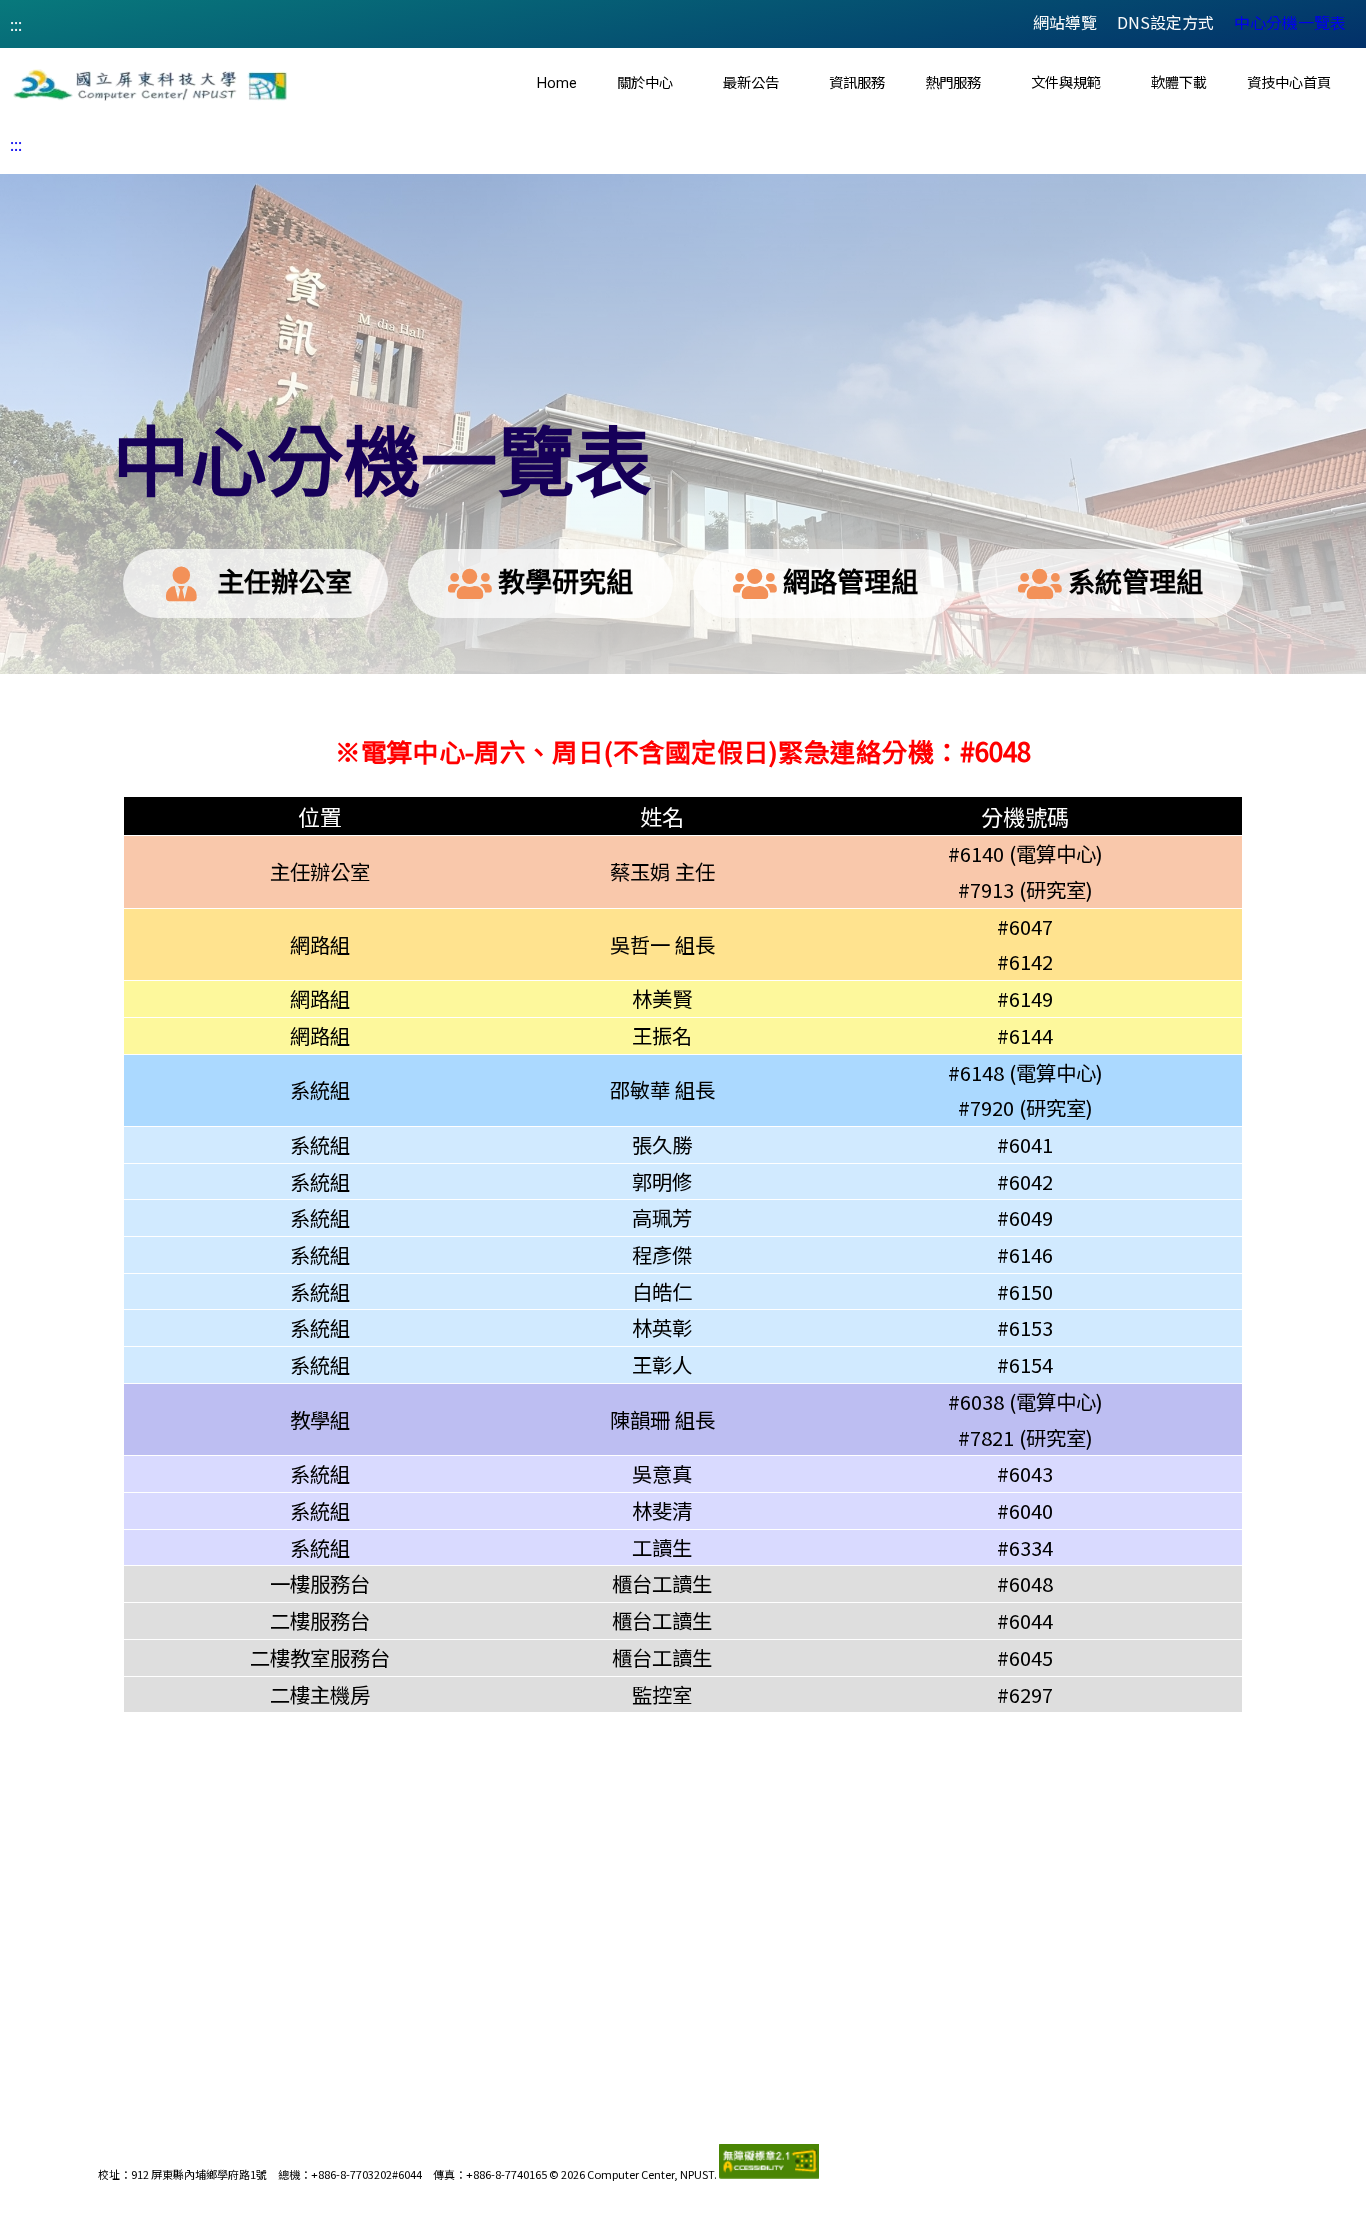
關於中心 (645, 83)
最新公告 (751, 83)
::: (16, 24)
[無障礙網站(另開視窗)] (769, 2174)
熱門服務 (953, 83)
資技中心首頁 (1289, 83)
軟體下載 (1179, 83)
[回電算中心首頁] (150, 84)
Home (557, 83)
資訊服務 (857, 83)
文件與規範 (1066, 83)
